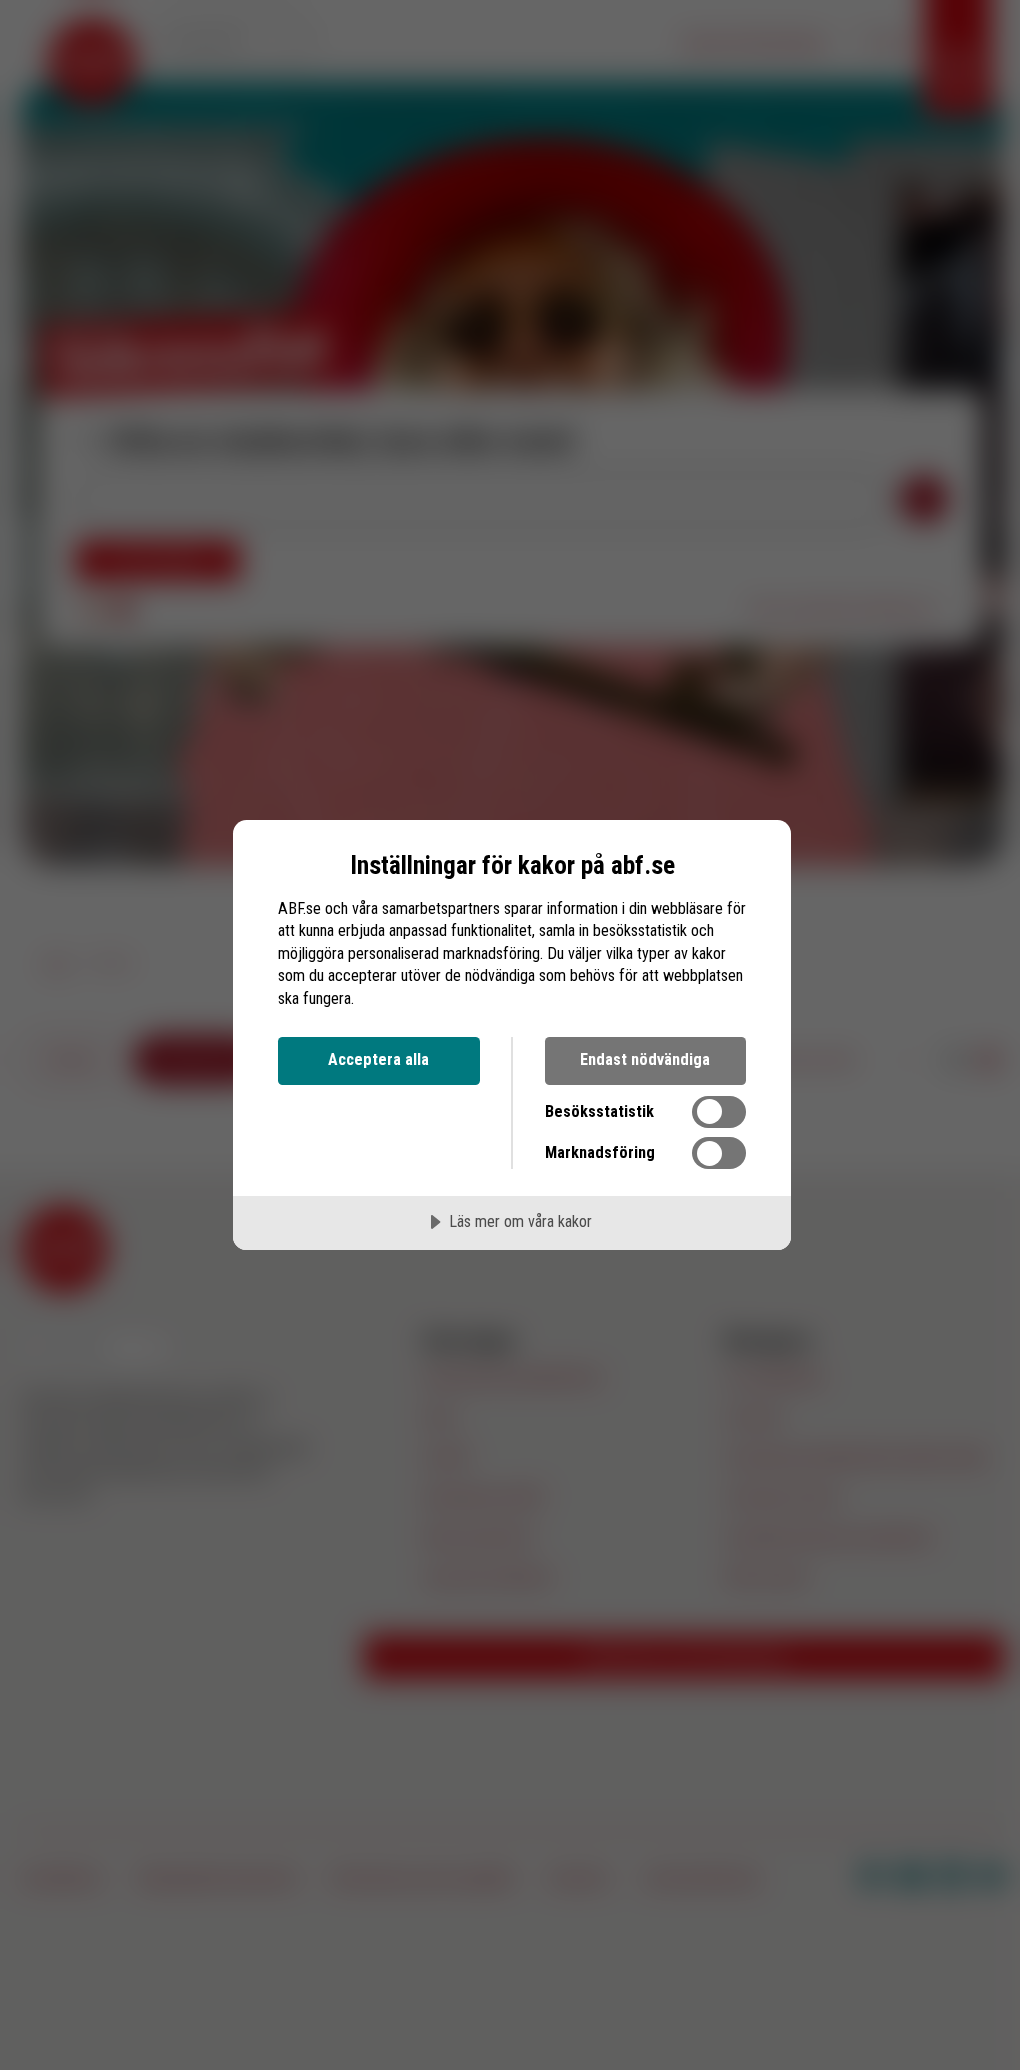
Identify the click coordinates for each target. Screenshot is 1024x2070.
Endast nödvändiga (645, 1059)
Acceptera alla (378, 1059)
